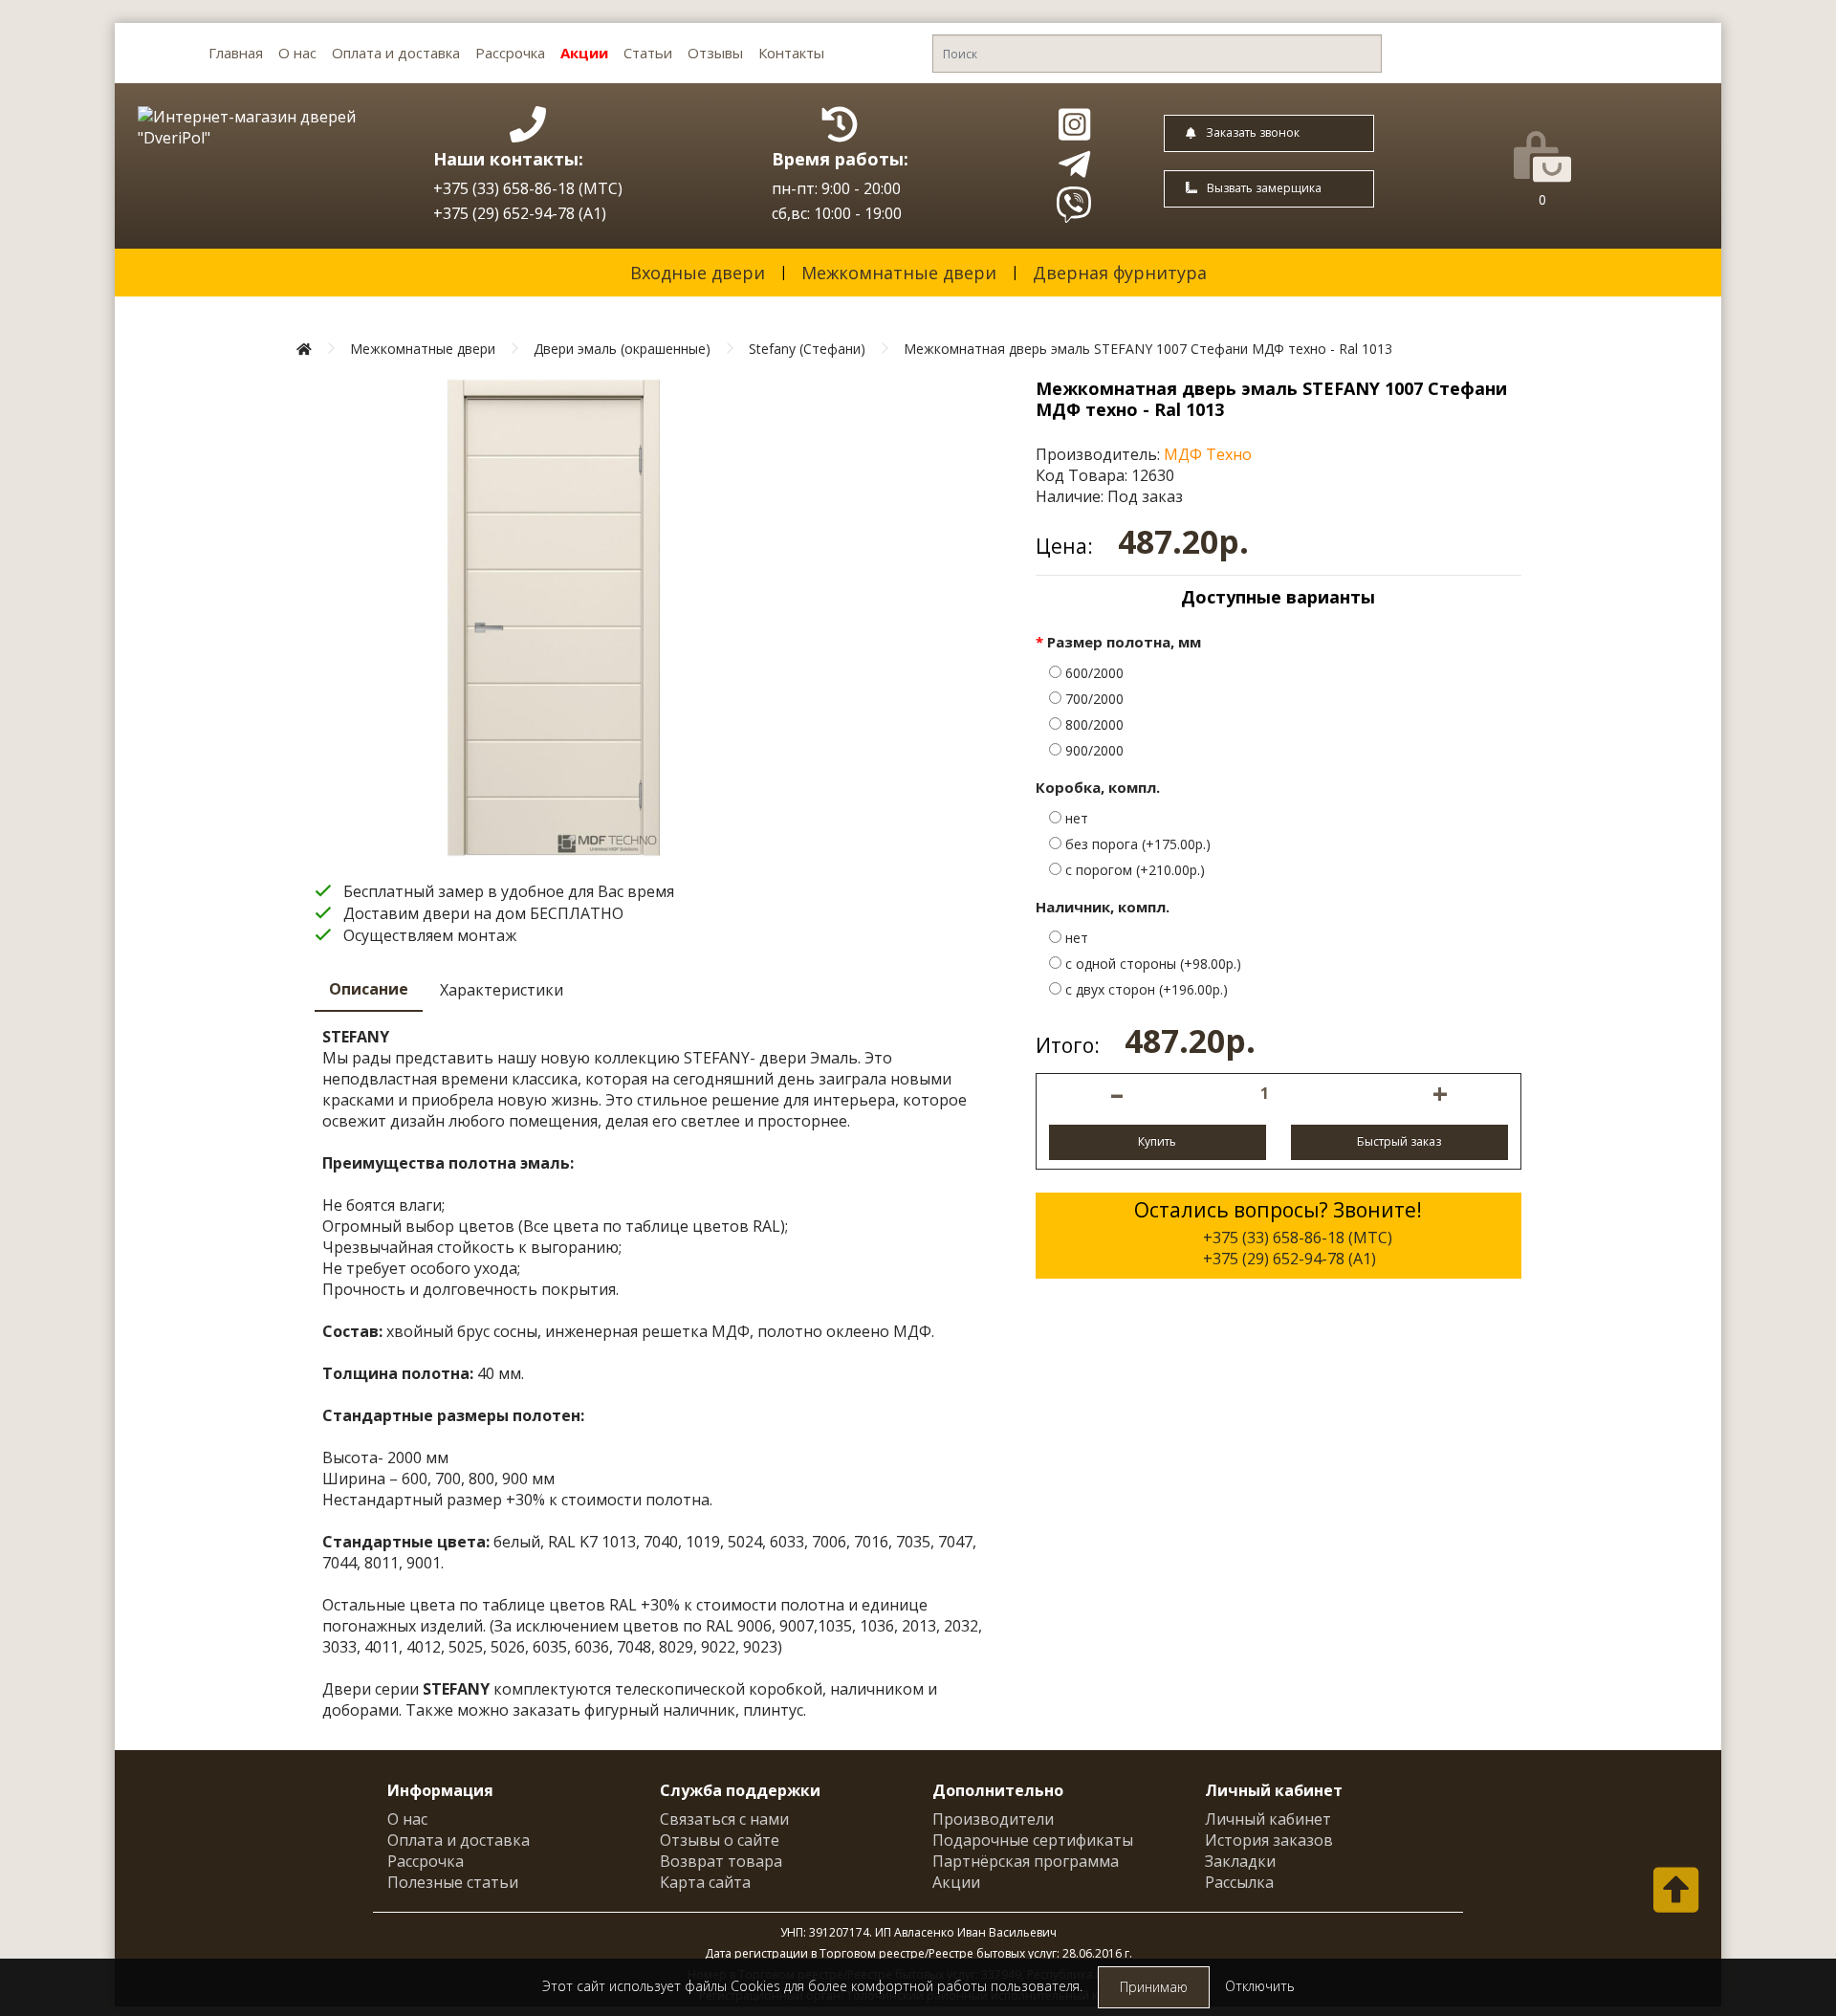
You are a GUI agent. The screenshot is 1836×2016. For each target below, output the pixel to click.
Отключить (1260, 1986)
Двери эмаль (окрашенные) (622, 349)
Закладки (1240, 1861)
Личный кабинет (1268, 1819)
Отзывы (715, 53)
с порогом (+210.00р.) (1133, 870)
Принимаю (1154, 1987)
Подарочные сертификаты (1033, 1840)
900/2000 (1093, 750)
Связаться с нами (724, 1819)
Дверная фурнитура (1120, 273)
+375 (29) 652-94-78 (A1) (520, 213)
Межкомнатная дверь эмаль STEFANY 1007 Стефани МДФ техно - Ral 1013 (1148, 349)
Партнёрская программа (1026, 1861)
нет (1075, 818)
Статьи (648, 53)
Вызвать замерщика (1264, 188)
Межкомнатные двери (899, 273)
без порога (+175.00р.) (1136, 844)
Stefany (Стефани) (807, 349)
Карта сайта (705, 1882)
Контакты (791, 53)
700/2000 (1093, 699)
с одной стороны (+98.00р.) (1151, 964)
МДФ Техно (1208, 454)
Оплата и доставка (396, 53)
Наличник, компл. (1103, 907)
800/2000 (1093, 724)
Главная (236, 53)
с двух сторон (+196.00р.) (1145, 989)
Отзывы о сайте (720, 1840)
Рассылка (1239, 1882)
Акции (584, 53)
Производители (993, 1819)
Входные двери (698, 273)
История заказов (1269, 1840)
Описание (369, 989)
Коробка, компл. (1098, 787)
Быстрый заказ (1399, 1141)
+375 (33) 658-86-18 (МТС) (528, 188)
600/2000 (1093, 673)
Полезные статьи (453, 1882)
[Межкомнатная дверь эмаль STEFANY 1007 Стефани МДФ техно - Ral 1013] (554, 618)
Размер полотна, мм (1124, 642)
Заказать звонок (1253, 132)
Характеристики (502, 990)
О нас (297, 53)
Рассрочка (510, 53)
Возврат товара (721, 1861)
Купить (1157, 1141)
